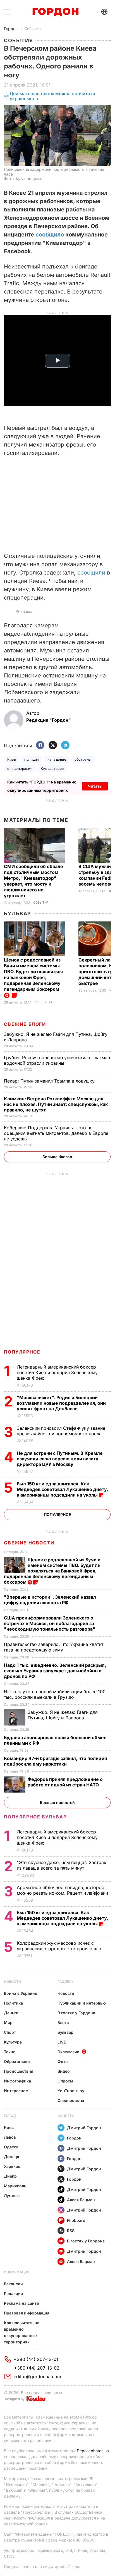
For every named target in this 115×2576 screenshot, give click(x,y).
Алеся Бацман (81, 2200)
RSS (71, 2231)
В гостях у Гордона (76, 2013)
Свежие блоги (25, 1024)
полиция (32, 759)
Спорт (10, 2032)
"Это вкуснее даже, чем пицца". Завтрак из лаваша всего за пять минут (62, 1865)
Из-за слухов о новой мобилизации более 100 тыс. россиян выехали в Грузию (55, 1694)
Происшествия (19, 2071)
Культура (13, 2042)
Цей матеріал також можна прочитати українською (52, 96)
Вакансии (13, 2284)
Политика (13, 2003)
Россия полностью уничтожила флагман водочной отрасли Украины (57, 1060)
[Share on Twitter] (53, 745)
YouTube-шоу (71, 2091)
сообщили (91, 573)
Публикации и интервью (82, 2003)
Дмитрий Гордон (84, 2128)
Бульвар (17, 914)
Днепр (10, 2176)
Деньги (11, 2013)
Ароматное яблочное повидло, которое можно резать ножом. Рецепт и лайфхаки (63, 1890)
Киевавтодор (52, 769)
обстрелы (83, 759)
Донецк (12, 2157)
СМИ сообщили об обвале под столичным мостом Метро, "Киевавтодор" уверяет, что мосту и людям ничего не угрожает (33, 881)
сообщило (50, 235)
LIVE (62, 2042)
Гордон (11, 29)
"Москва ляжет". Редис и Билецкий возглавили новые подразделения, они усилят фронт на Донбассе (61, 1403)
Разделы (66, 1982)
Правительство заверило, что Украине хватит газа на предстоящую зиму (54, 1647)
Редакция (13, 2293)
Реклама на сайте (21, 2303)
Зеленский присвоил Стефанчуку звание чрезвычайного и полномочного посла (61, 1431)
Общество (43, 1002)
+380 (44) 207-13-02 (37, 2368)
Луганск (12, 2196)
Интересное (16, 2091)
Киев (12, 759)
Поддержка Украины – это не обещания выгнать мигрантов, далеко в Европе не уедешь (56, 1133)
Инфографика (17, 2081)
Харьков (12, 2166)
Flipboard (76, 2220)
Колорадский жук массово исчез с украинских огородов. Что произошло (60, 1946)
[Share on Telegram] (65, 745)
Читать (95, 786)
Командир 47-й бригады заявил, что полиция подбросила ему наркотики (55, 1761)
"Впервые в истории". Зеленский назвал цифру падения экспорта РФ (50, 1600)
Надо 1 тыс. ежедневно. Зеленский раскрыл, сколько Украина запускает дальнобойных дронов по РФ (55, 1671)
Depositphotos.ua (93, 2451)
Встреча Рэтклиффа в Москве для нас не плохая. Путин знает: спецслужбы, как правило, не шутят (56, 1104)
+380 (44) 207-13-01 (36, 2359)
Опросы (65, 2081)
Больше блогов (57, 1157)
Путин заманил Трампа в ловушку (50, 1081)
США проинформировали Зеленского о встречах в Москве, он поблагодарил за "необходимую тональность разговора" (50, 1623)
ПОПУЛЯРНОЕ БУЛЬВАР (35, 1817)
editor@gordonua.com (37, 2377)
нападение (57, 759)
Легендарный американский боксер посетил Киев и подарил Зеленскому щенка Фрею (57, 1372)
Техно (10, 2052)
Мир (8, 2022)
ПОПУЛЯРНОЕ (22, 1352)
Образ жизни (17, 2061)
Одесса (11, 2147)
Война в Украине (21, 1993)
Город (10, 2116)
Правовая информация (27, 2313)
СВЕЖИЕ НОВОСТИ (29, 1543)
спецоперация (20, 769)
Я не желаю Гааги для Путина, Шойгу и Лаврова (63, 1715)
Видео (64, 2071)
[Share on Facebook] (40, 745)
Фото (63, 2061)
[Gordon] (55, 12)
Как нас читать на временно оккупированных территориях (22, 2332)
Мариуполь (15, 2186)
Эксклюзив (68, 2052)
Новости (12, 1982)
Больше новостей (57, 1802)
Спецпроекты (71, 2100)
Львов (10, 2137)
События (33, 29)
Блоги (63, 2022)
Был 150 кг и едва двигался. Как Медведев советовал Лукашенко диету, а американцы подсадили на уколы (62, 1489)
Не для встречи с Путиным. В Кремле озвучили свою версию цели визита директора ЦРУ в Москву (60, 1459)
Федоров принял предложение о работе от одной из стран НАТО (65, 1782)
